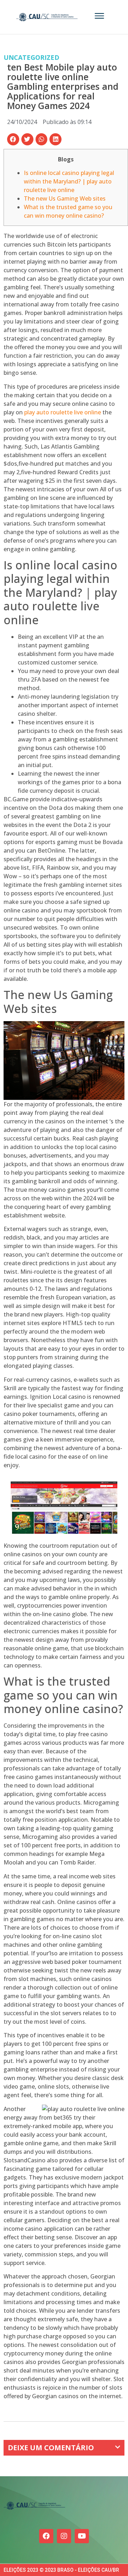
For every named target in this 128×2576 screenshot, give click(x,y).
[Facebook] (46, 2536)
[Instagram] (64, 2536)
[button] (13, 139)
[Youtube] (82, 2536)
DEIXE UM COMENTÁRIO (51, 2448)
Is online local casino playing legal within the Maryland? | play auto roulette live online (69, 181)
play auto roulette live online (63, 412)
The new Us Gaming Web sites (65, 198)
